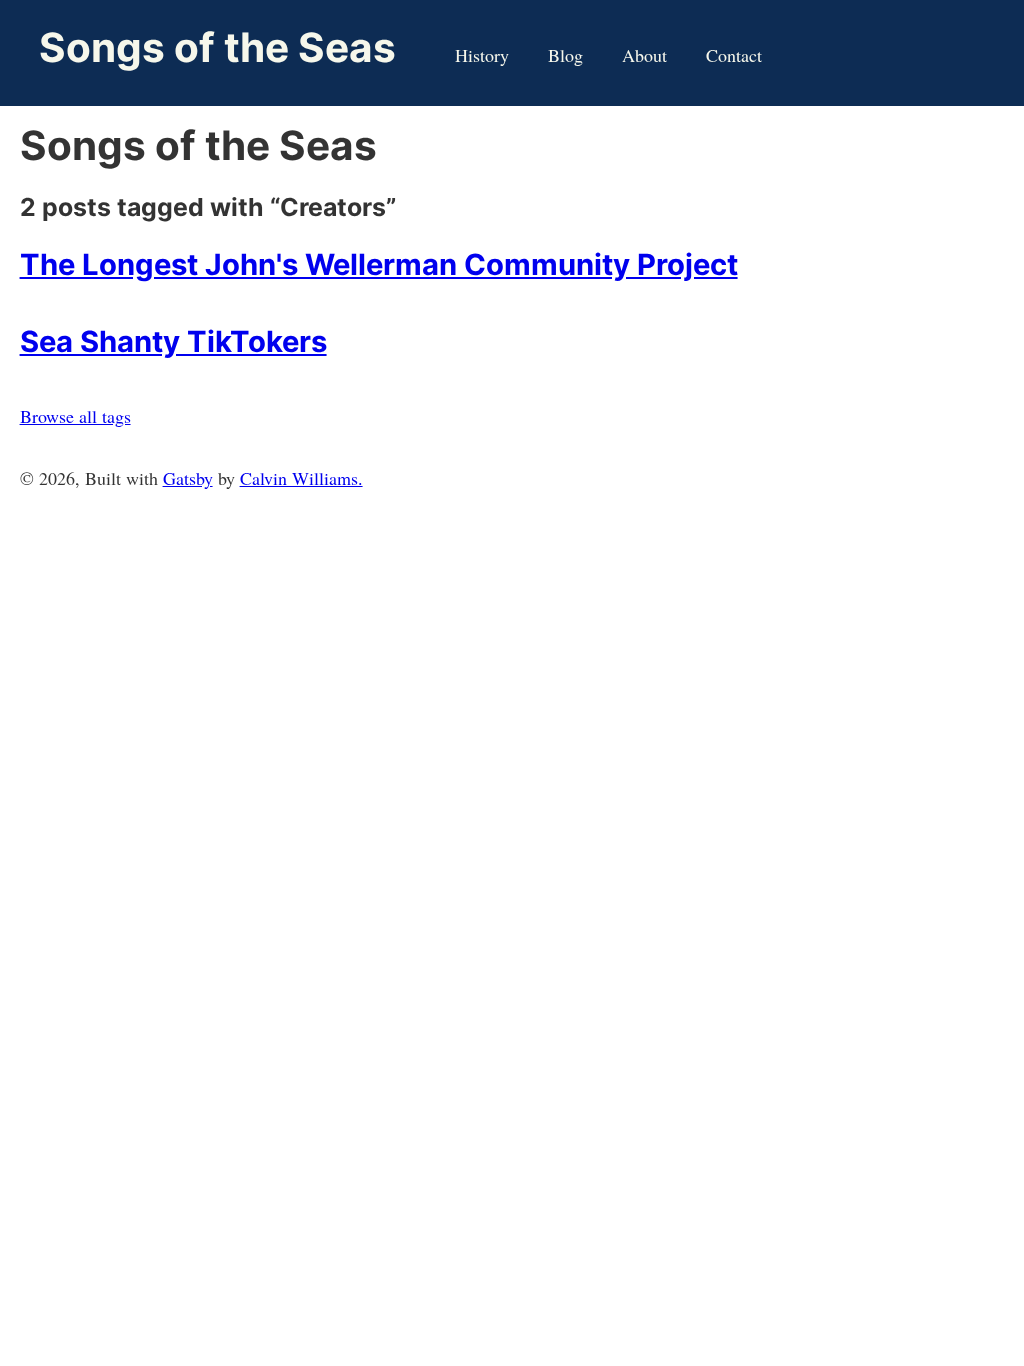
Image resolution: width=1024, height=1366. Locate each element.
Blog (565, 55)
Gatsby (188, 478)
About (644, 55)
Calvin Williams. (301, 478)
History (482, 55)
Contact (734, 55)
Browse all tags (75, 416)
